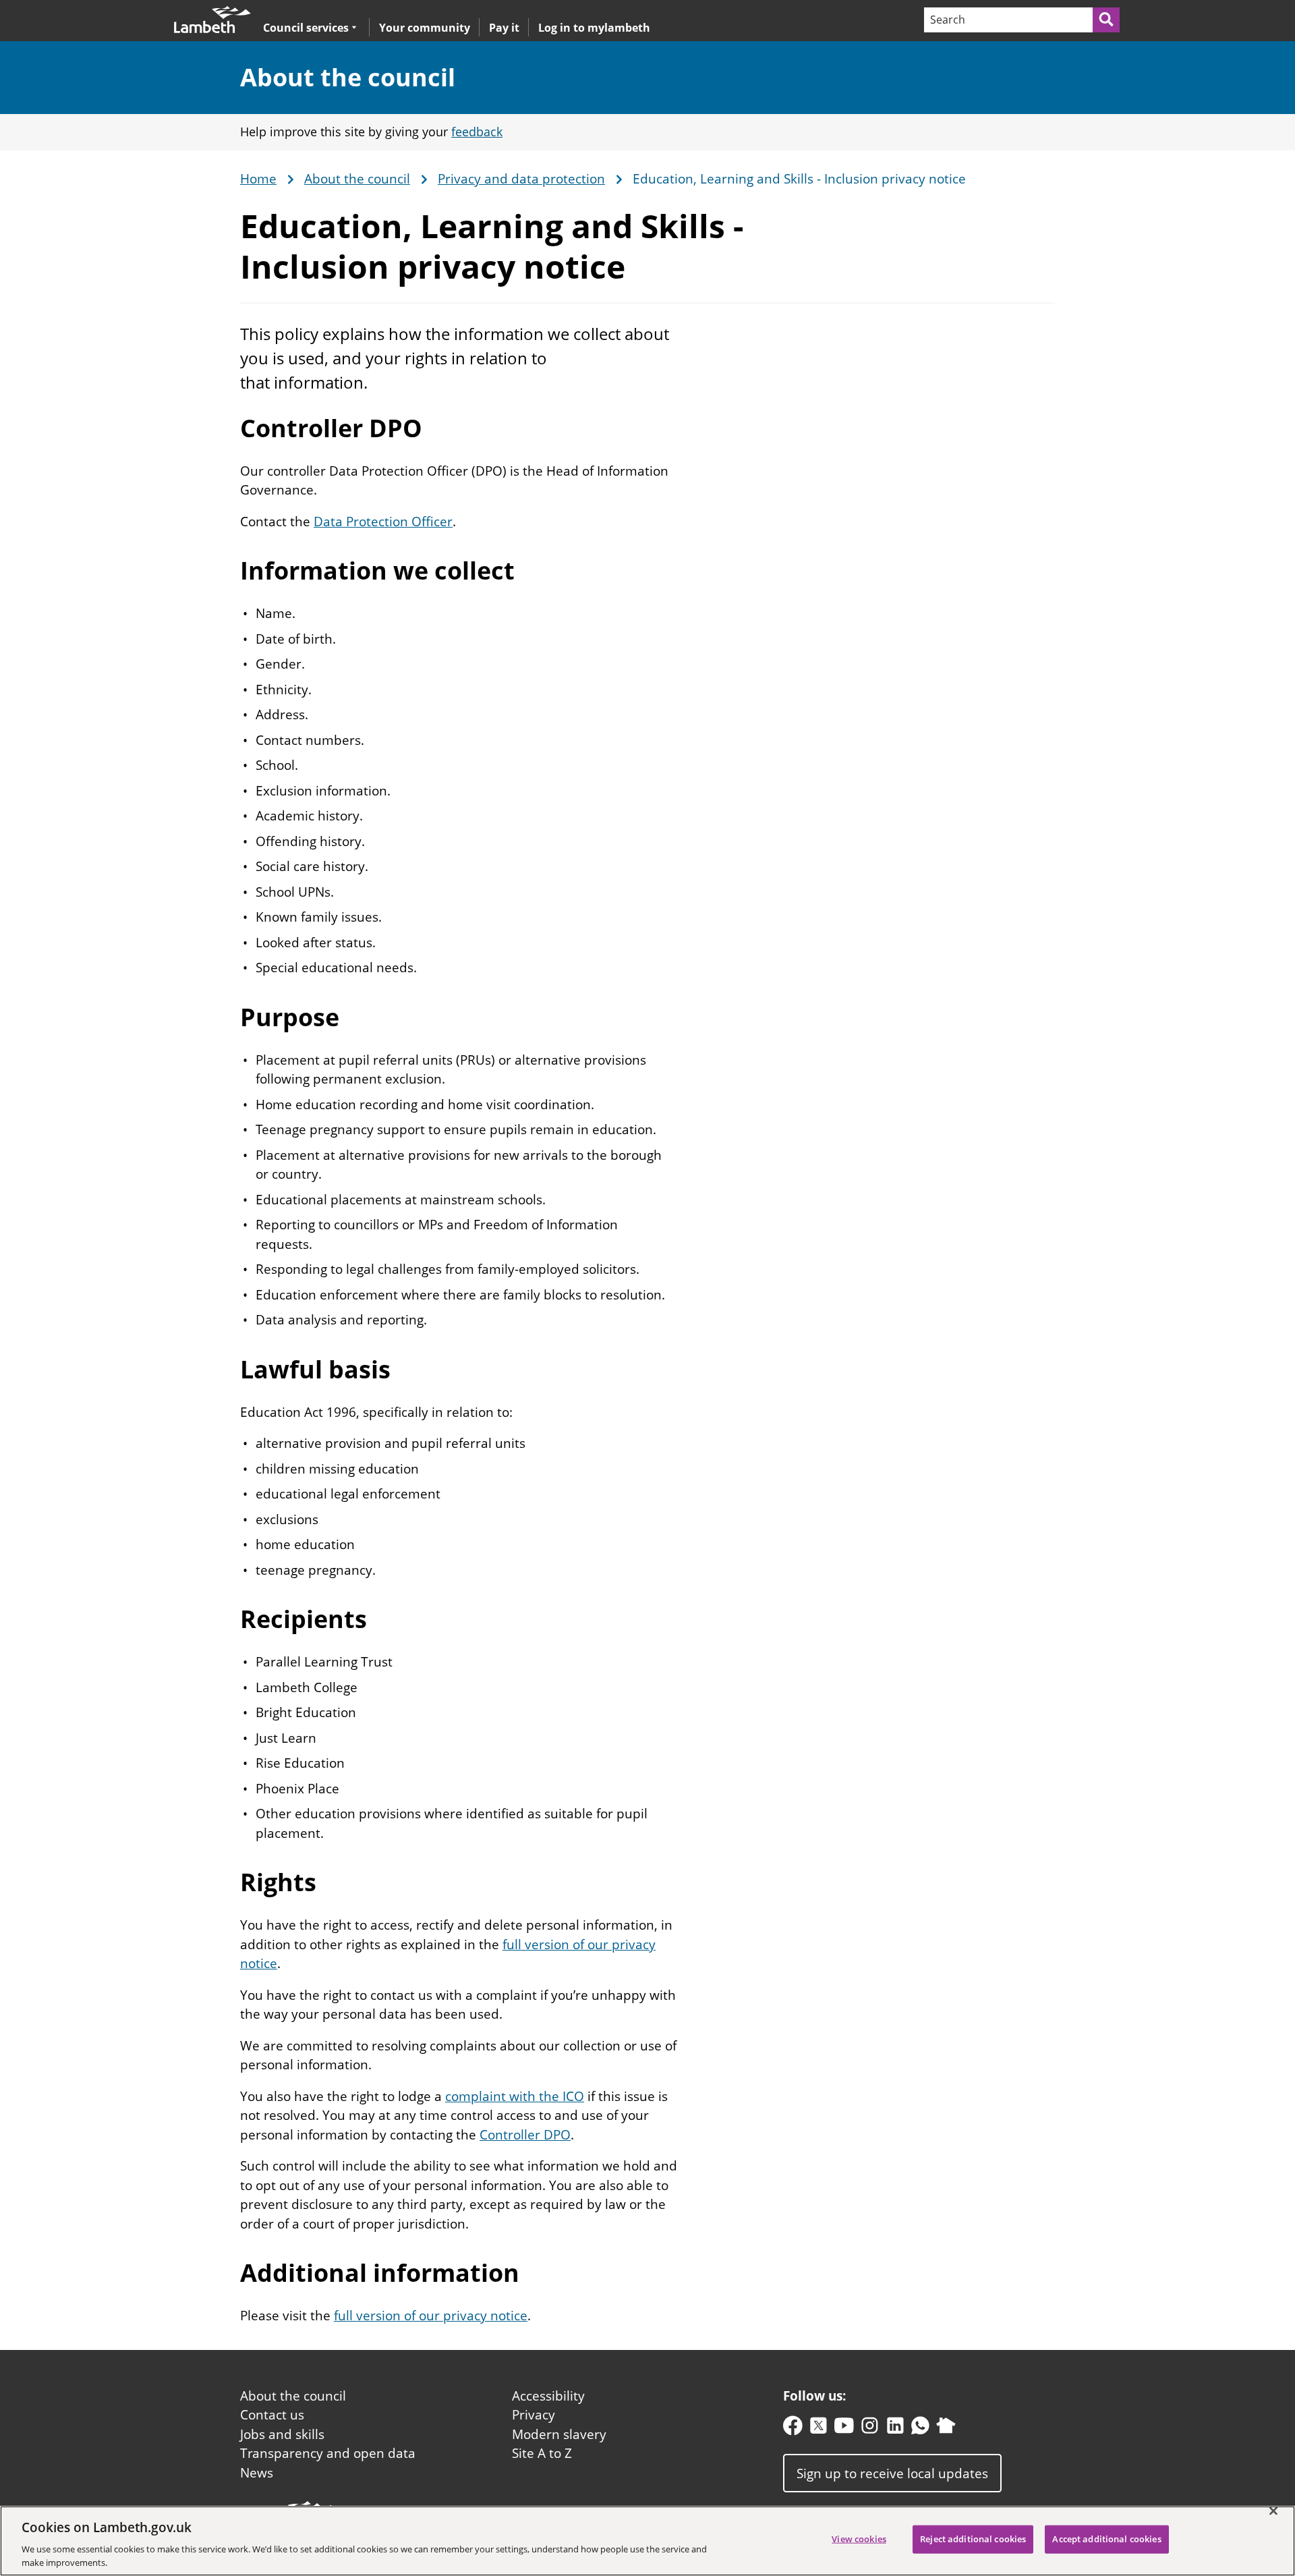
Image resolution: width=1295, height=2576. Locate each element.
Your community (425, 28)
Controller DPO (525, 2135)
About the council (348, 77)
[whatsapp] (920, 2429)
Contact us (272, 2415)
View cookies (859, 2539)
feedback (477, 132)
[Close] (1273, 2511)
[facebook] (793, 2429)
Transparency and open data (328, 2453)
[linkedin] (895, 2429)
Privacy (534, 2415)
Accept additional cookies (1106, 2539)
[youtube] (844, 2429)
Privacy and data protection (521, 179)
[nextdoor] (946, 2429)
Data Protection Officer (383, 522)
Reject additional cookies (973, 2539)
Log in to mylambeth (594, 28)
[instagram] (870, 2429)
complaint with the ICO (515, 2096)
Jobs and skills (282, 2434)
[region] (647, 2541)
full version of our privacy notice (431, 2316)
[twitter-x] (818, 2429)
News (257, 2473)
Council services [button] (306, 27)
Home (258, 179)
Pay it (504, 28)
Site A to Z (542, 2453)
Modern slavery (559, 2434)
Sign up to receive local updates (892, 2473)
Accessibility (548, 2396)
